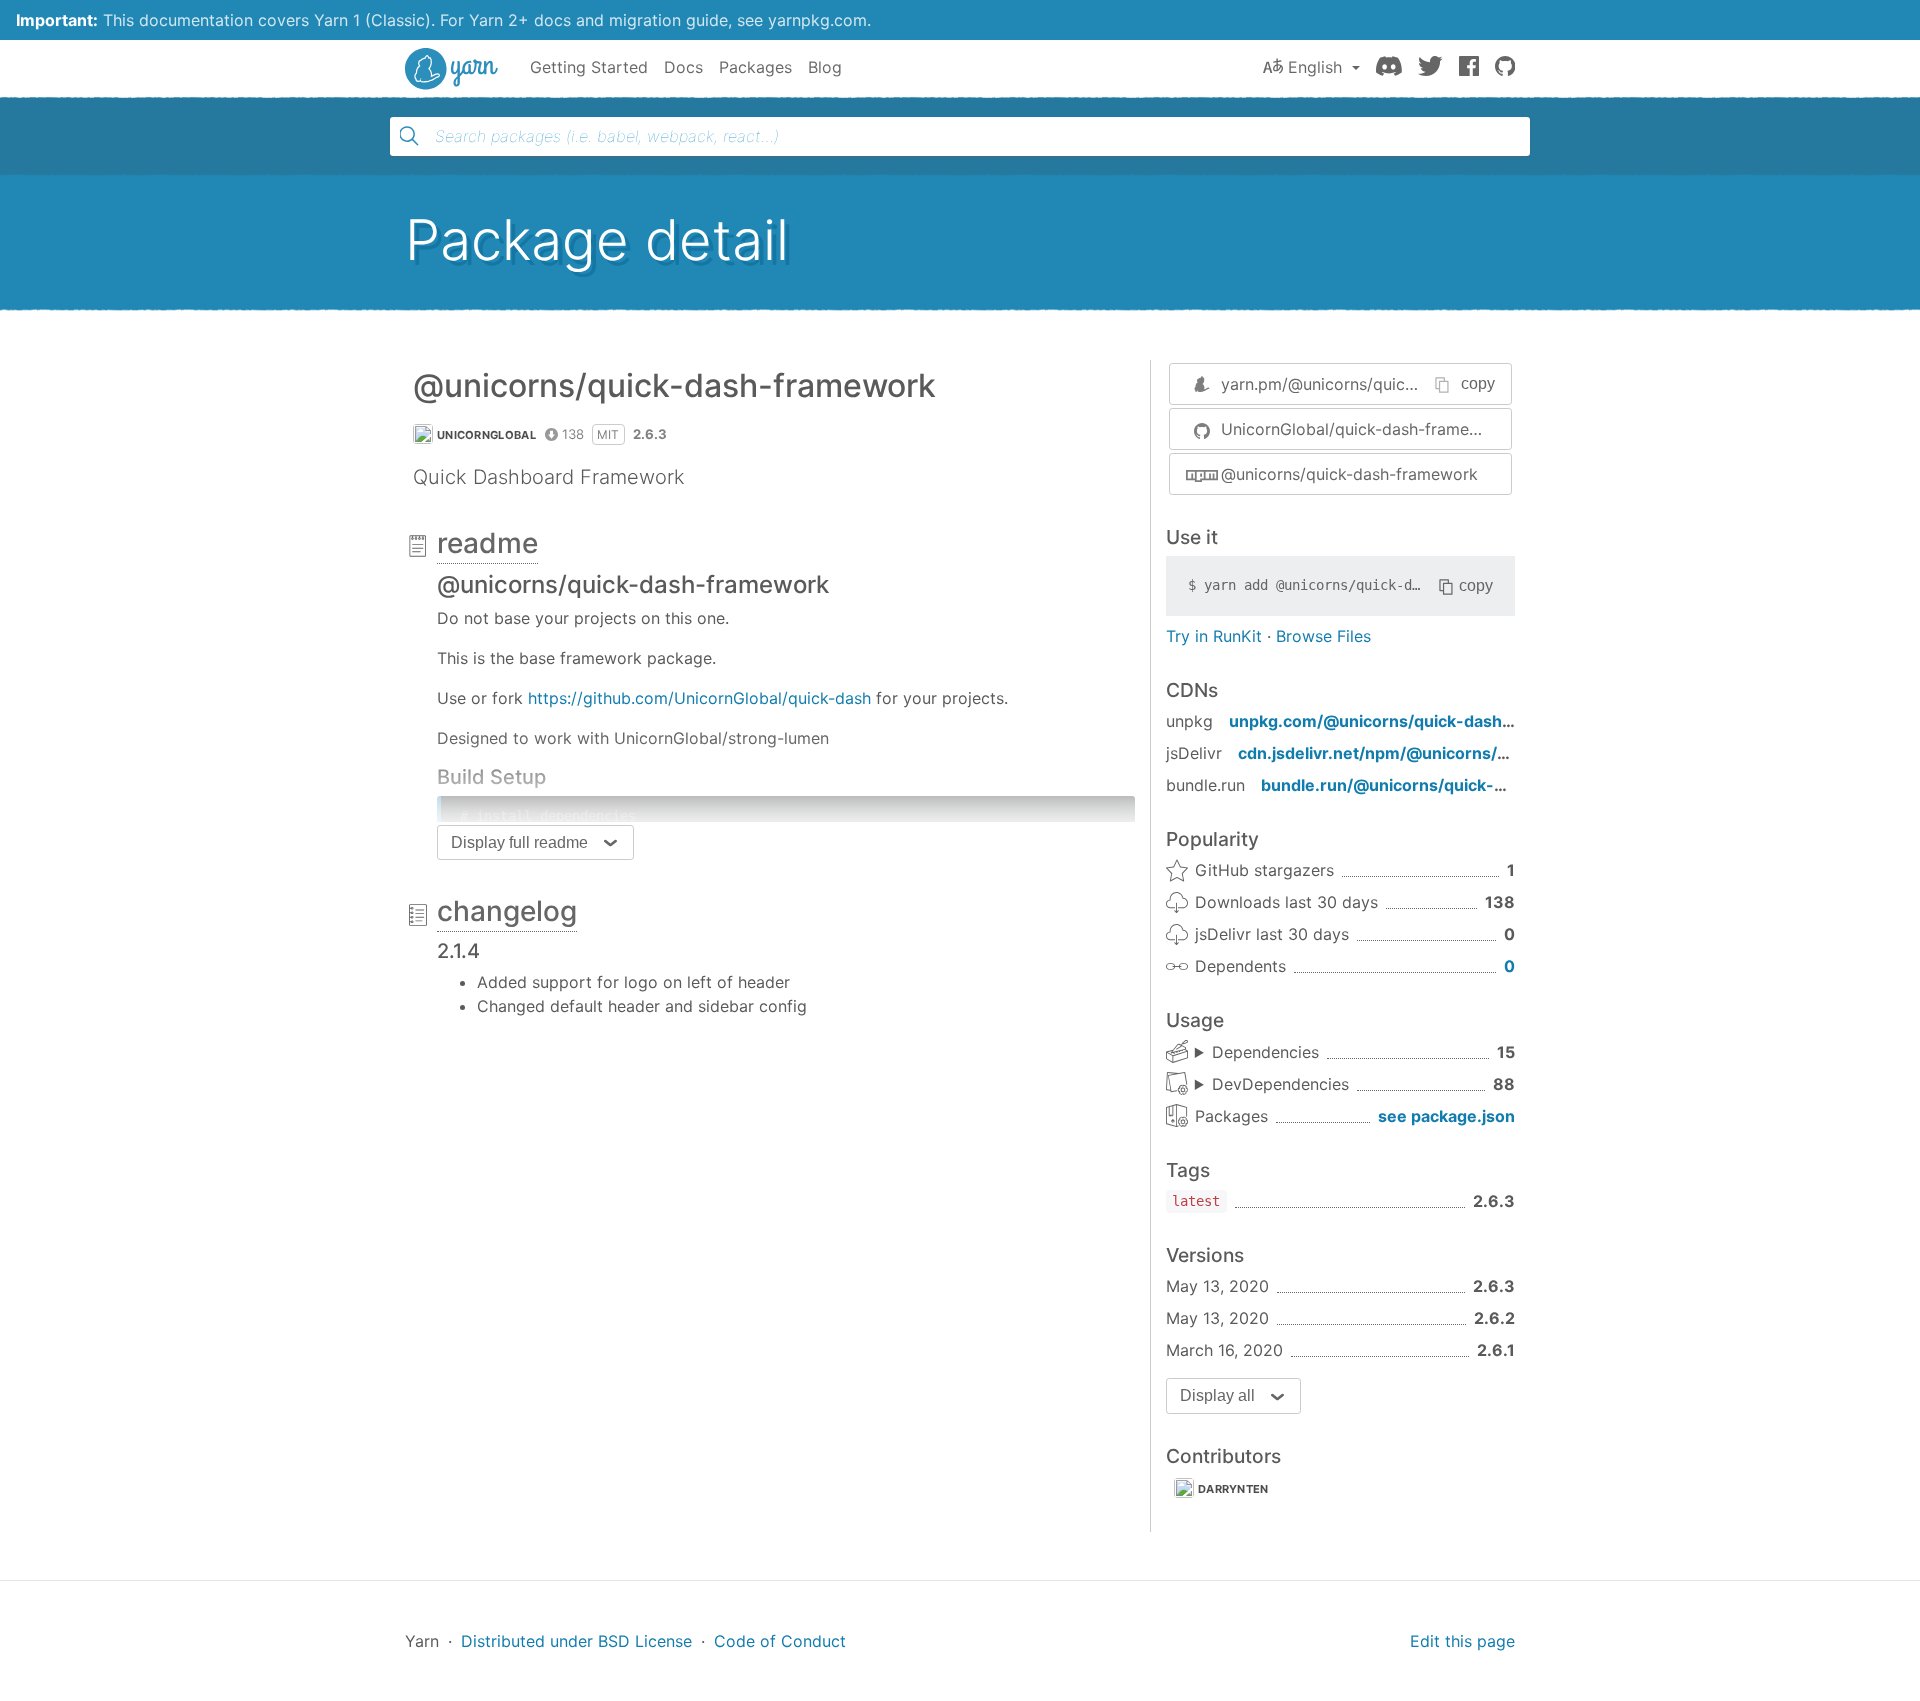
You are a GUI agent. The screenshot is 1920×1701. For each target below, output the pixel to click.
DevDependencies (1280, 1084)
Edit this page (1462, 1641)
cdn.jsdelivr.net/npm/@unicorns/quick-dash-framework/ (1462, 753)
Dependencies (1265, 1052)
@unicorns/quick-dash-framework (1349, 474)
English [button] (1315, 67)
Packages (755, 67)
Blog (825, 67)
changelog (507, 911)
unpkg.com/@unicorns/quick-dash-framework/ (1416, 721)
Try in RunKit (1214, 636)
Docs (683, 67)
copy (1478, 383)
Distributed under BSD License (576, 1641)
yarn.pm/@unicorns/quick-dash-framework (1383, 384)
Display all (1217, 1395)
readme (487, 543)
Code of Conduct (780, 1641)
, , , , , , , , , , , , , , (1257, 1053)
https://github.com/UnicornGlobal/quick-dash (699, 698)
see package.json (1446, 1116)
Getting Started (589, 67)
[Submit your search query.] (409, 136)
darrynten (1233, 1489)
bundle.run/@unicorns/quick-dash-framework (1444, 785)
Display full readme (519, 842)
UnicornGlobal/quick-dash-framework (1364, 429)
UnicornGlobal (486, 435)
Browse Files (1323, 636)
